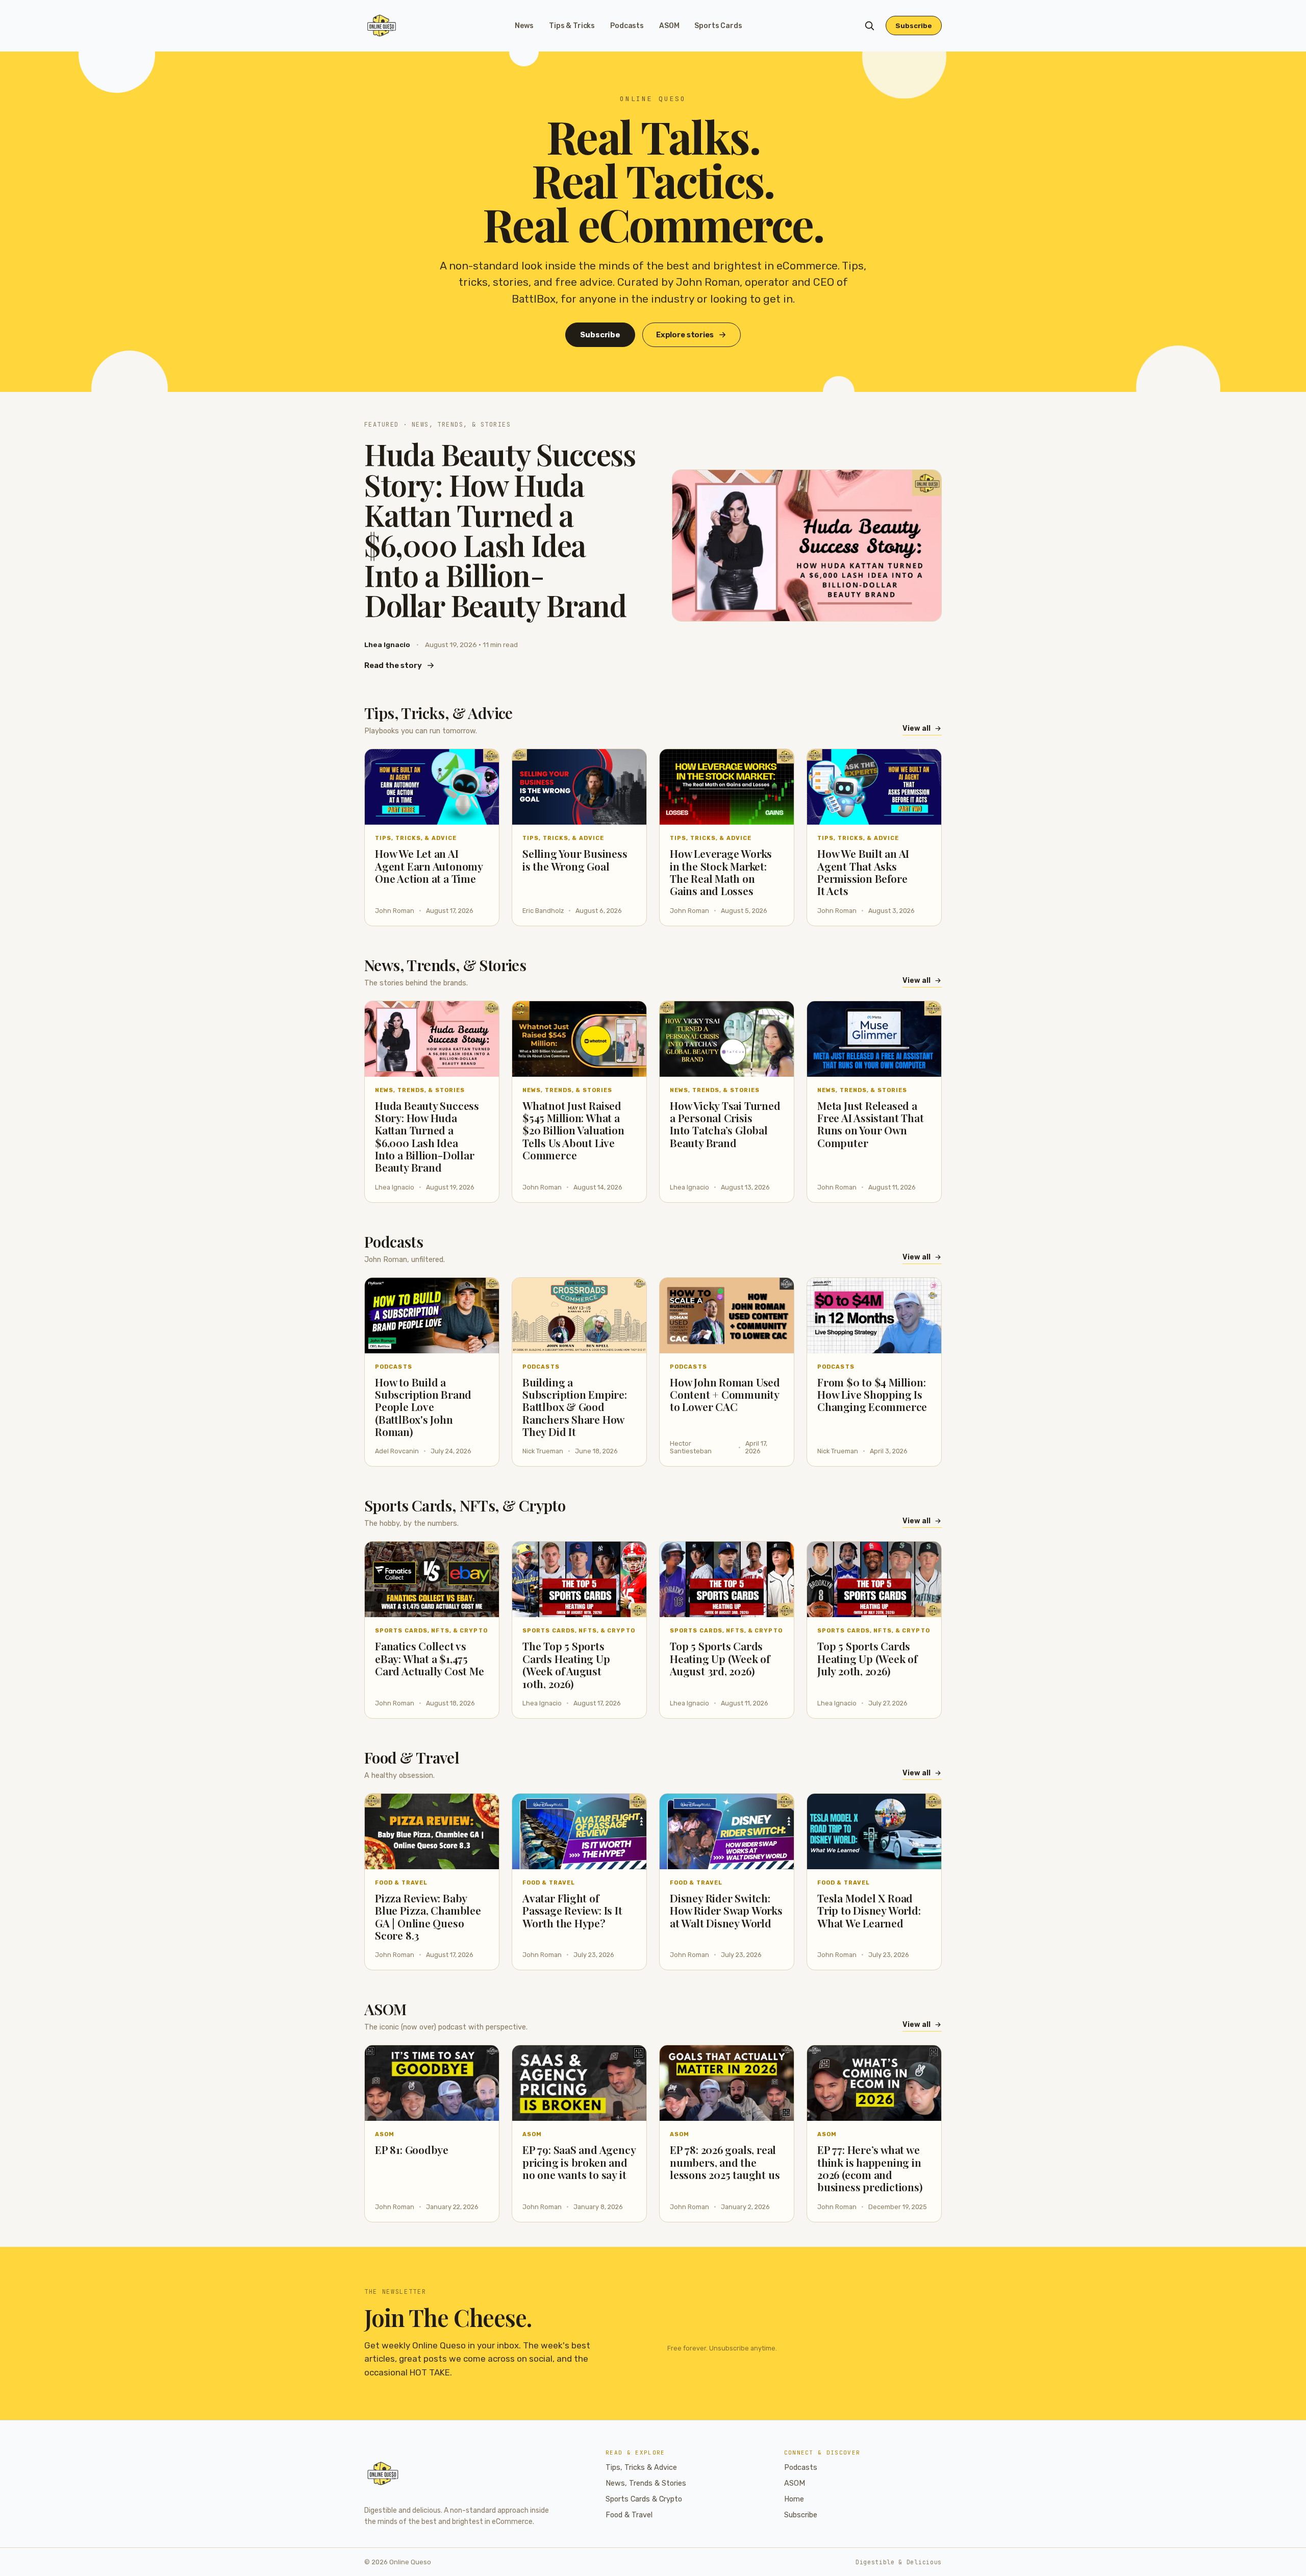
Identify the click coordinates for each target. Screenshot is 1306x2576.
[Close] (715, 1210)
